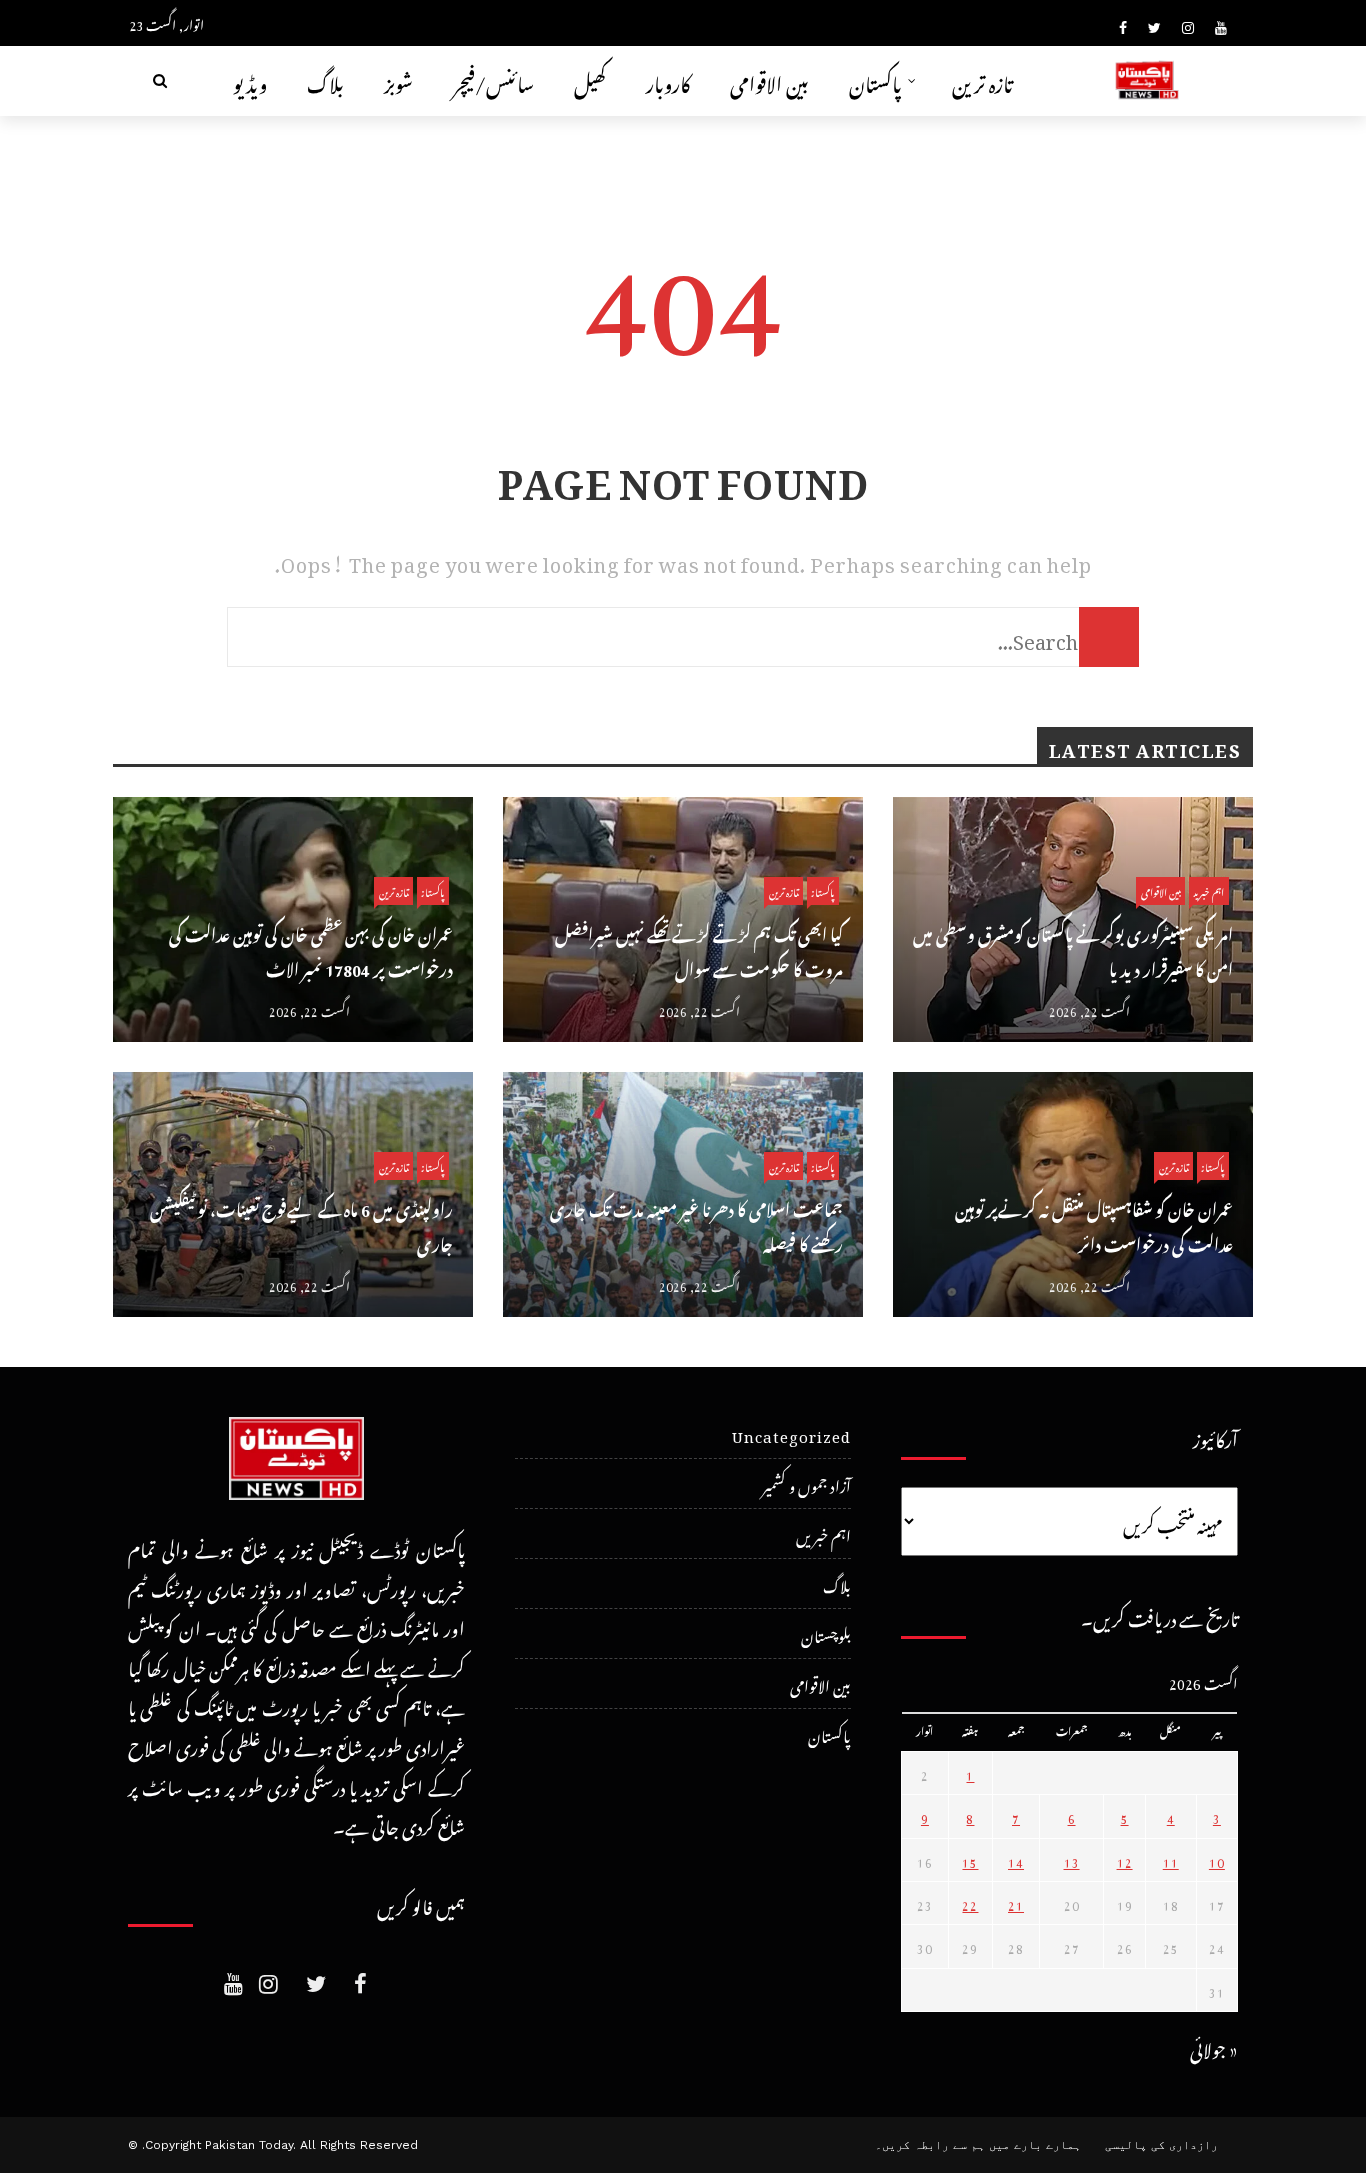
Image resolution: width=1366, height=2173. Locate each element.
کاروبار (668, 80)
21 (1016, 1903)
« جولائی (1214, 2046)
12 (1125, 1860)
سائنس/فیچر (493, 80)
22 (970, 1903)
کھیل (590, 80)
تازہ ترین (982, 80)
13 (1072, 1860)
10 (1217, 1860)
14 (1016, 1860)
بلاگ (325, 80)
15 (970, 1860)
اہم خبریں (1209, 890)
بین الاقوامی (769, 80)
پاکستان (875, 80)
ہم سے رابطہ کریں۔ (930, 2145)
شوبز (398, 80)
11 (1171, 1860)
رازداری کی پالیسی (1161, 2145)
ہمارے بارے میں (1035, 2145)
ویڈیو (250, 80)
